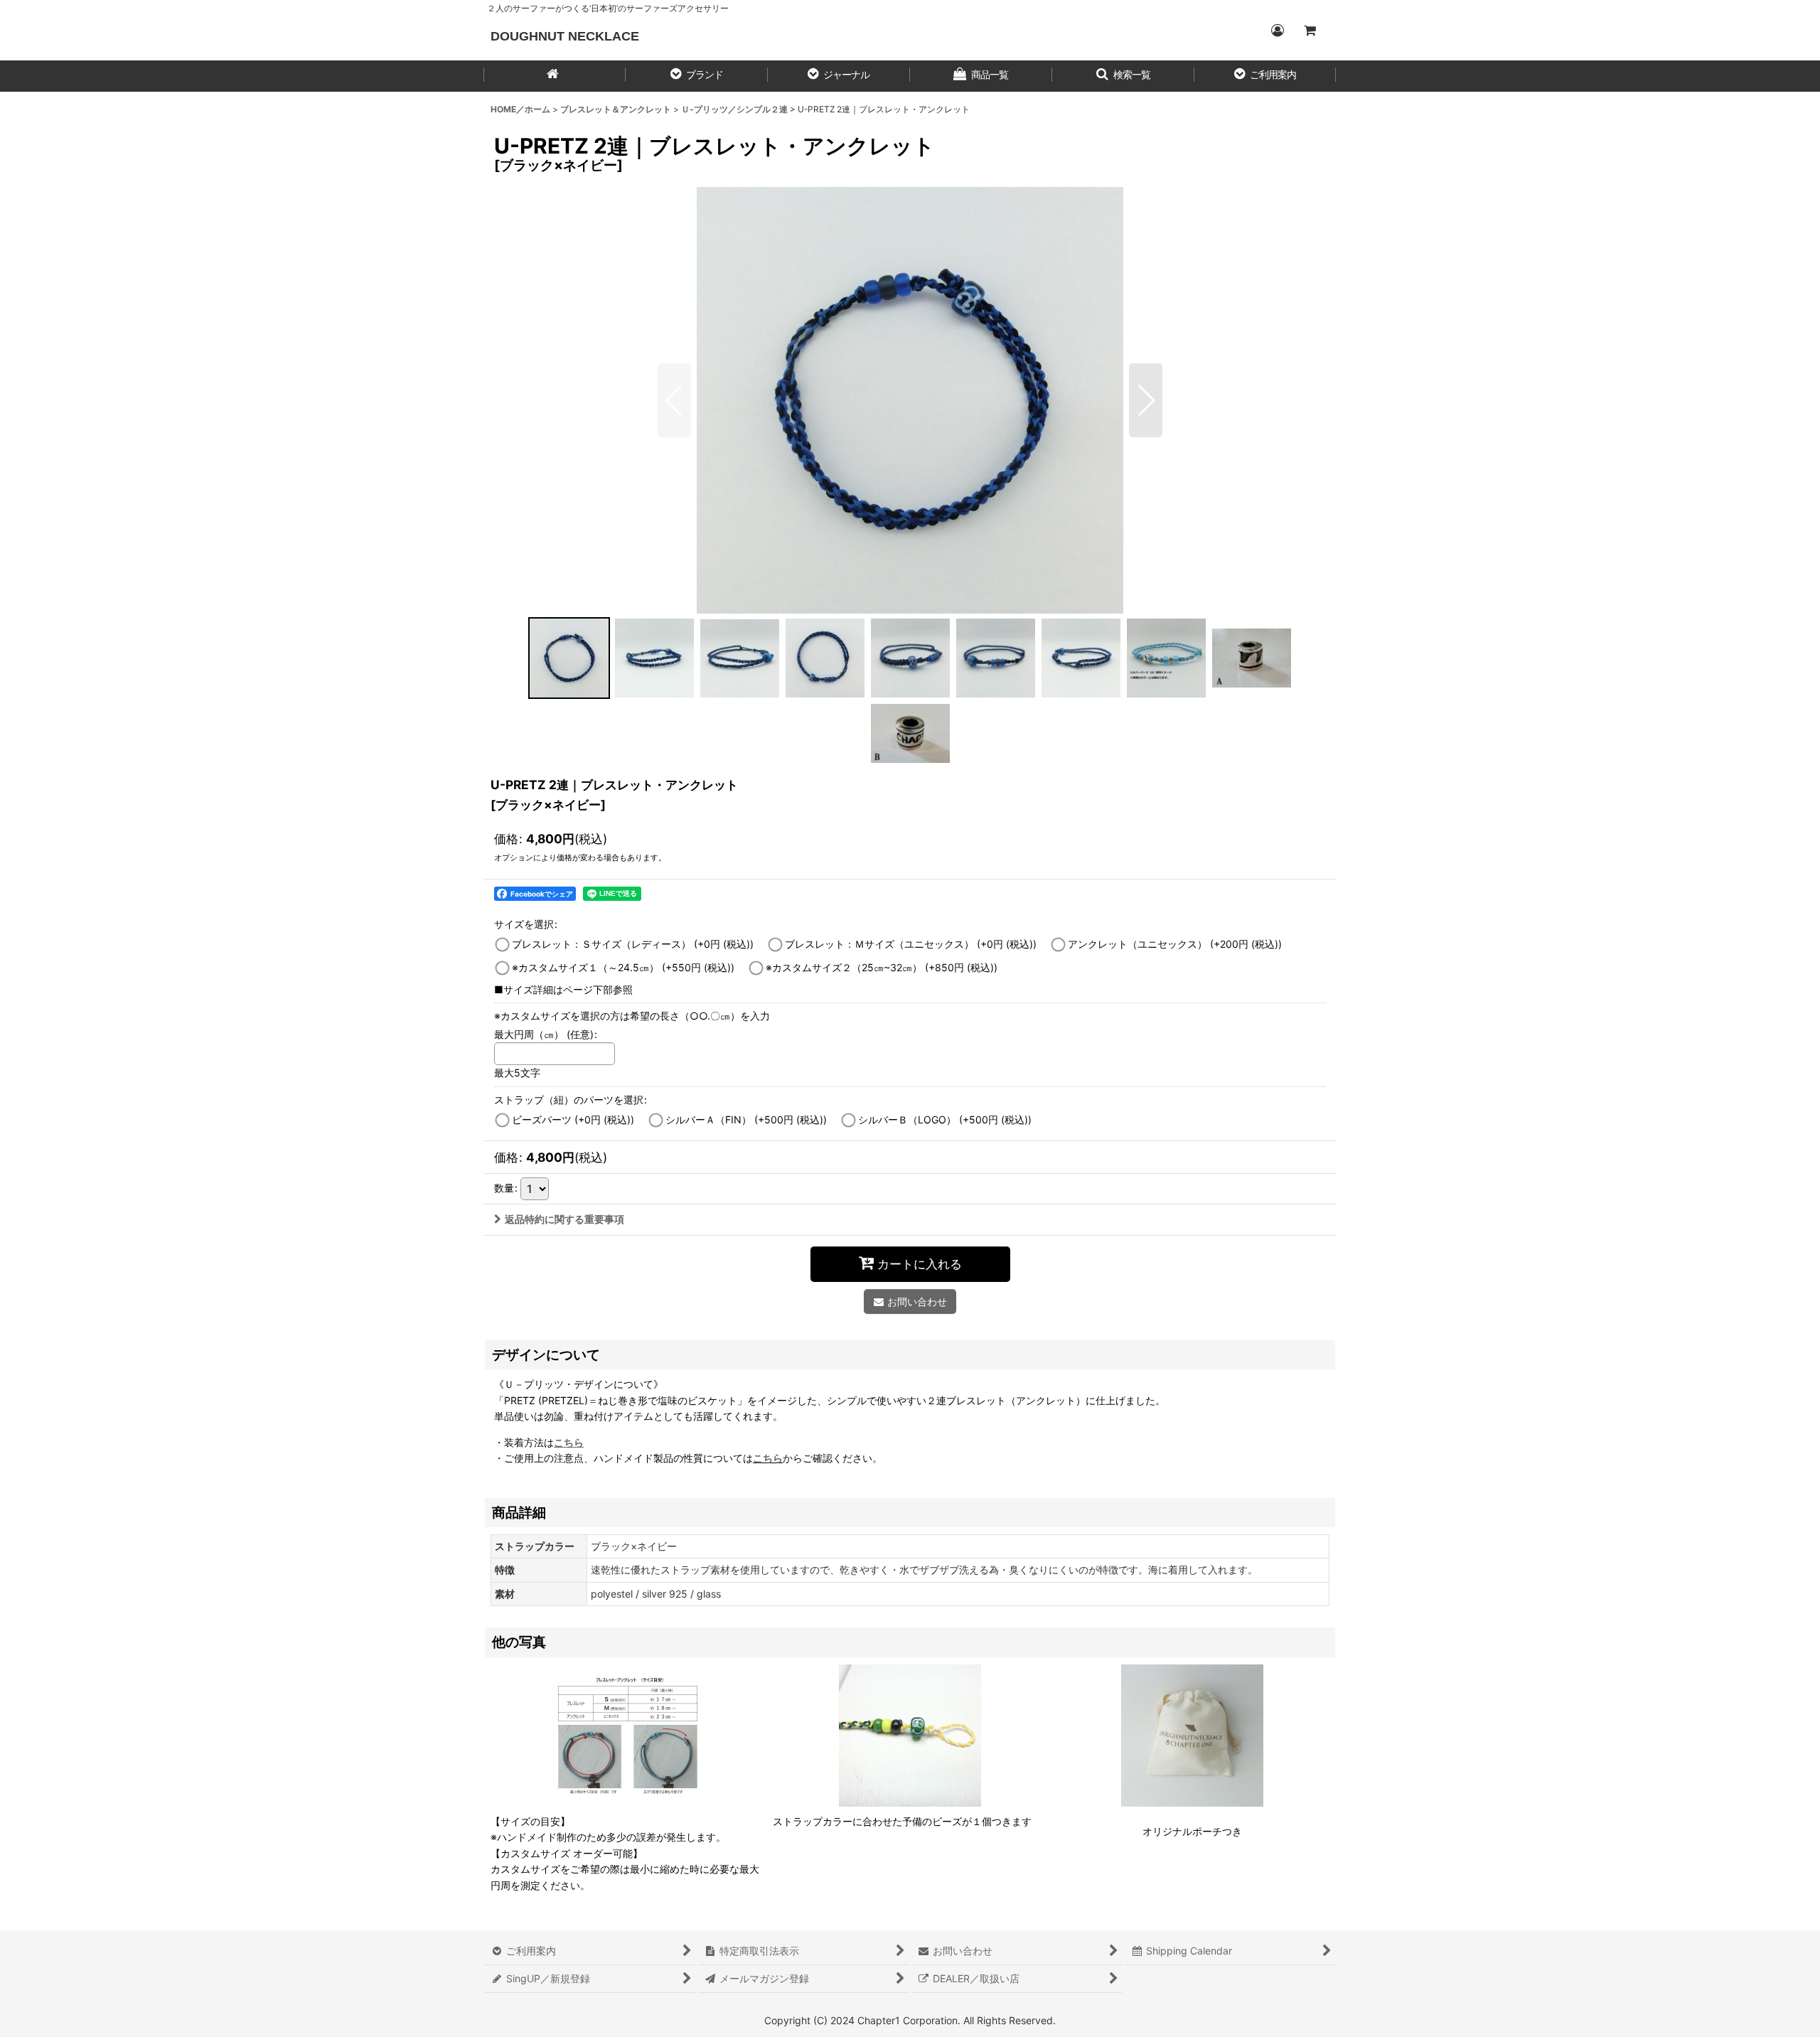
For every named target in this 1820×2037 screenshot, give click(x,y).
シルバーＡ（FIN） (746, 1119)
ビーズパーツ (573, 1119)
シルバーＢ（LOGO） (945, 1119)
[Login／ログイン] (1277, 31)
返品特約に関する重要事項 (564, 1219)
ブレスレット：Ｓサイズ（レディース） (633, 944)
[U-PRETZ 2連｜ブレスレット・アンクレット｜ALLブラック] (910, 400)
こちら (768, 1458)
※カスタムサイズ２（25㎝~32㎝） (882, 967)
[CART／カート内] (1310, 31)
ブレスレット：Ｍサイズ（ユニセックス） (911, 944)
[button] (697, 76)
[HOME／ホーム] (555, 76)
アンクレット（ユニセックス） (1175, 944)
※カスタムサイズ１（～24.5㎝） (623, 967)
